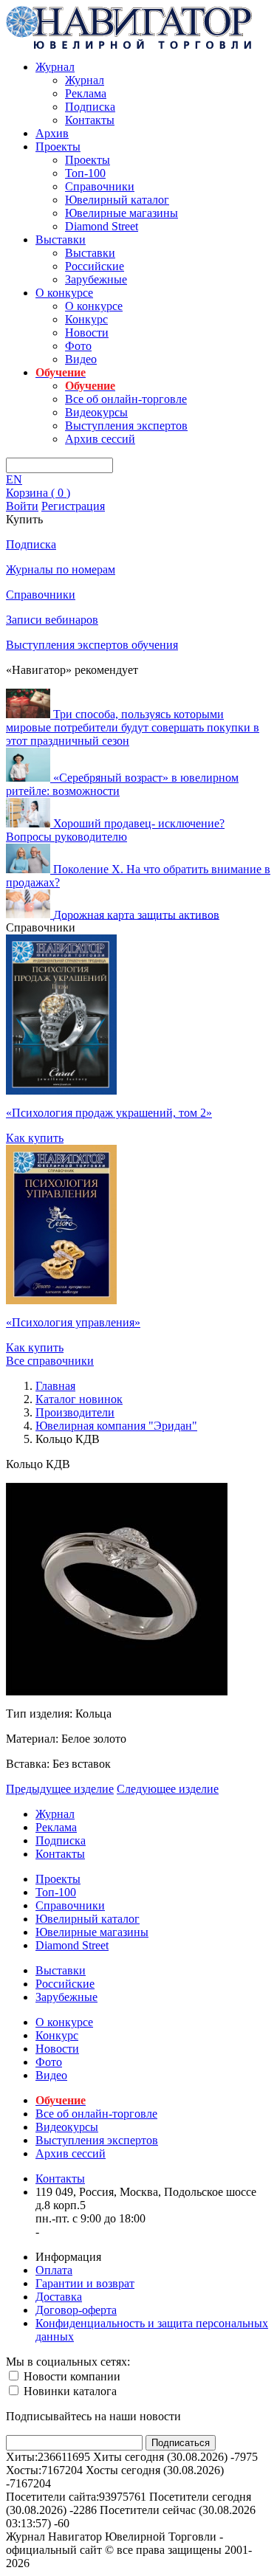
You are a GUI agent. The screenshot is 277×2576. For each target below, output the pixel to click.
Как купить (35, 1138)
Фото (78, 346)
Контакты (90, 120)
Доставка (59, 2297)
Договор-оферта (76, 2310)
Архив (52, 133)
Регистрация (73, 506)
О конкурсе (64, 293)
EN (14, 479)
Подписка (90, 107)
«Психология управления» (73, 1322)
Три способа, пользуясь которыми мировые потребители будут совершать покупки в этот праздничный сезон (133, 727)
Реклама (86, 93)
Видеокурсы (96, 412)
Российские (95, 266)
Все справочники (50, 1361)
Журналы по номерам (61, 569)
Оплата (54, 2270)
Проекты (58, 147)
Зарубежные (96, 279)
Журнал (55, 67)
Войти (22, 506)
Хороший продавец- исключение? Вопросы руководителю (115, 830)
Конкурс (86, 319)
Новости (87, 333)
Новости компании (71, 2376)
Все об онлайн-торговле (126, 399)
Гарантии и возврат (85, 2283)
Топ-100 (85, 173)
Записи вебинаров (52, 620)
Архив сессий (100, 439)
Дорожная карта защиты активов (136, 914)
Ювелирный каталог (117, 200)
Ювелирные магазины (122, 213)
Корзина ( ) (38, 493)
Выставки (61, 240)
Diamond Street (102, 226)
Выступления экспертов (126, 426)
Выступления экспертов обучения (92, 645)
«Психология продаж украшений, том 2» (109, 1113)
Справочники (100, 186)
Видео (81, 359)
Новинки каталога (69, 2391)
